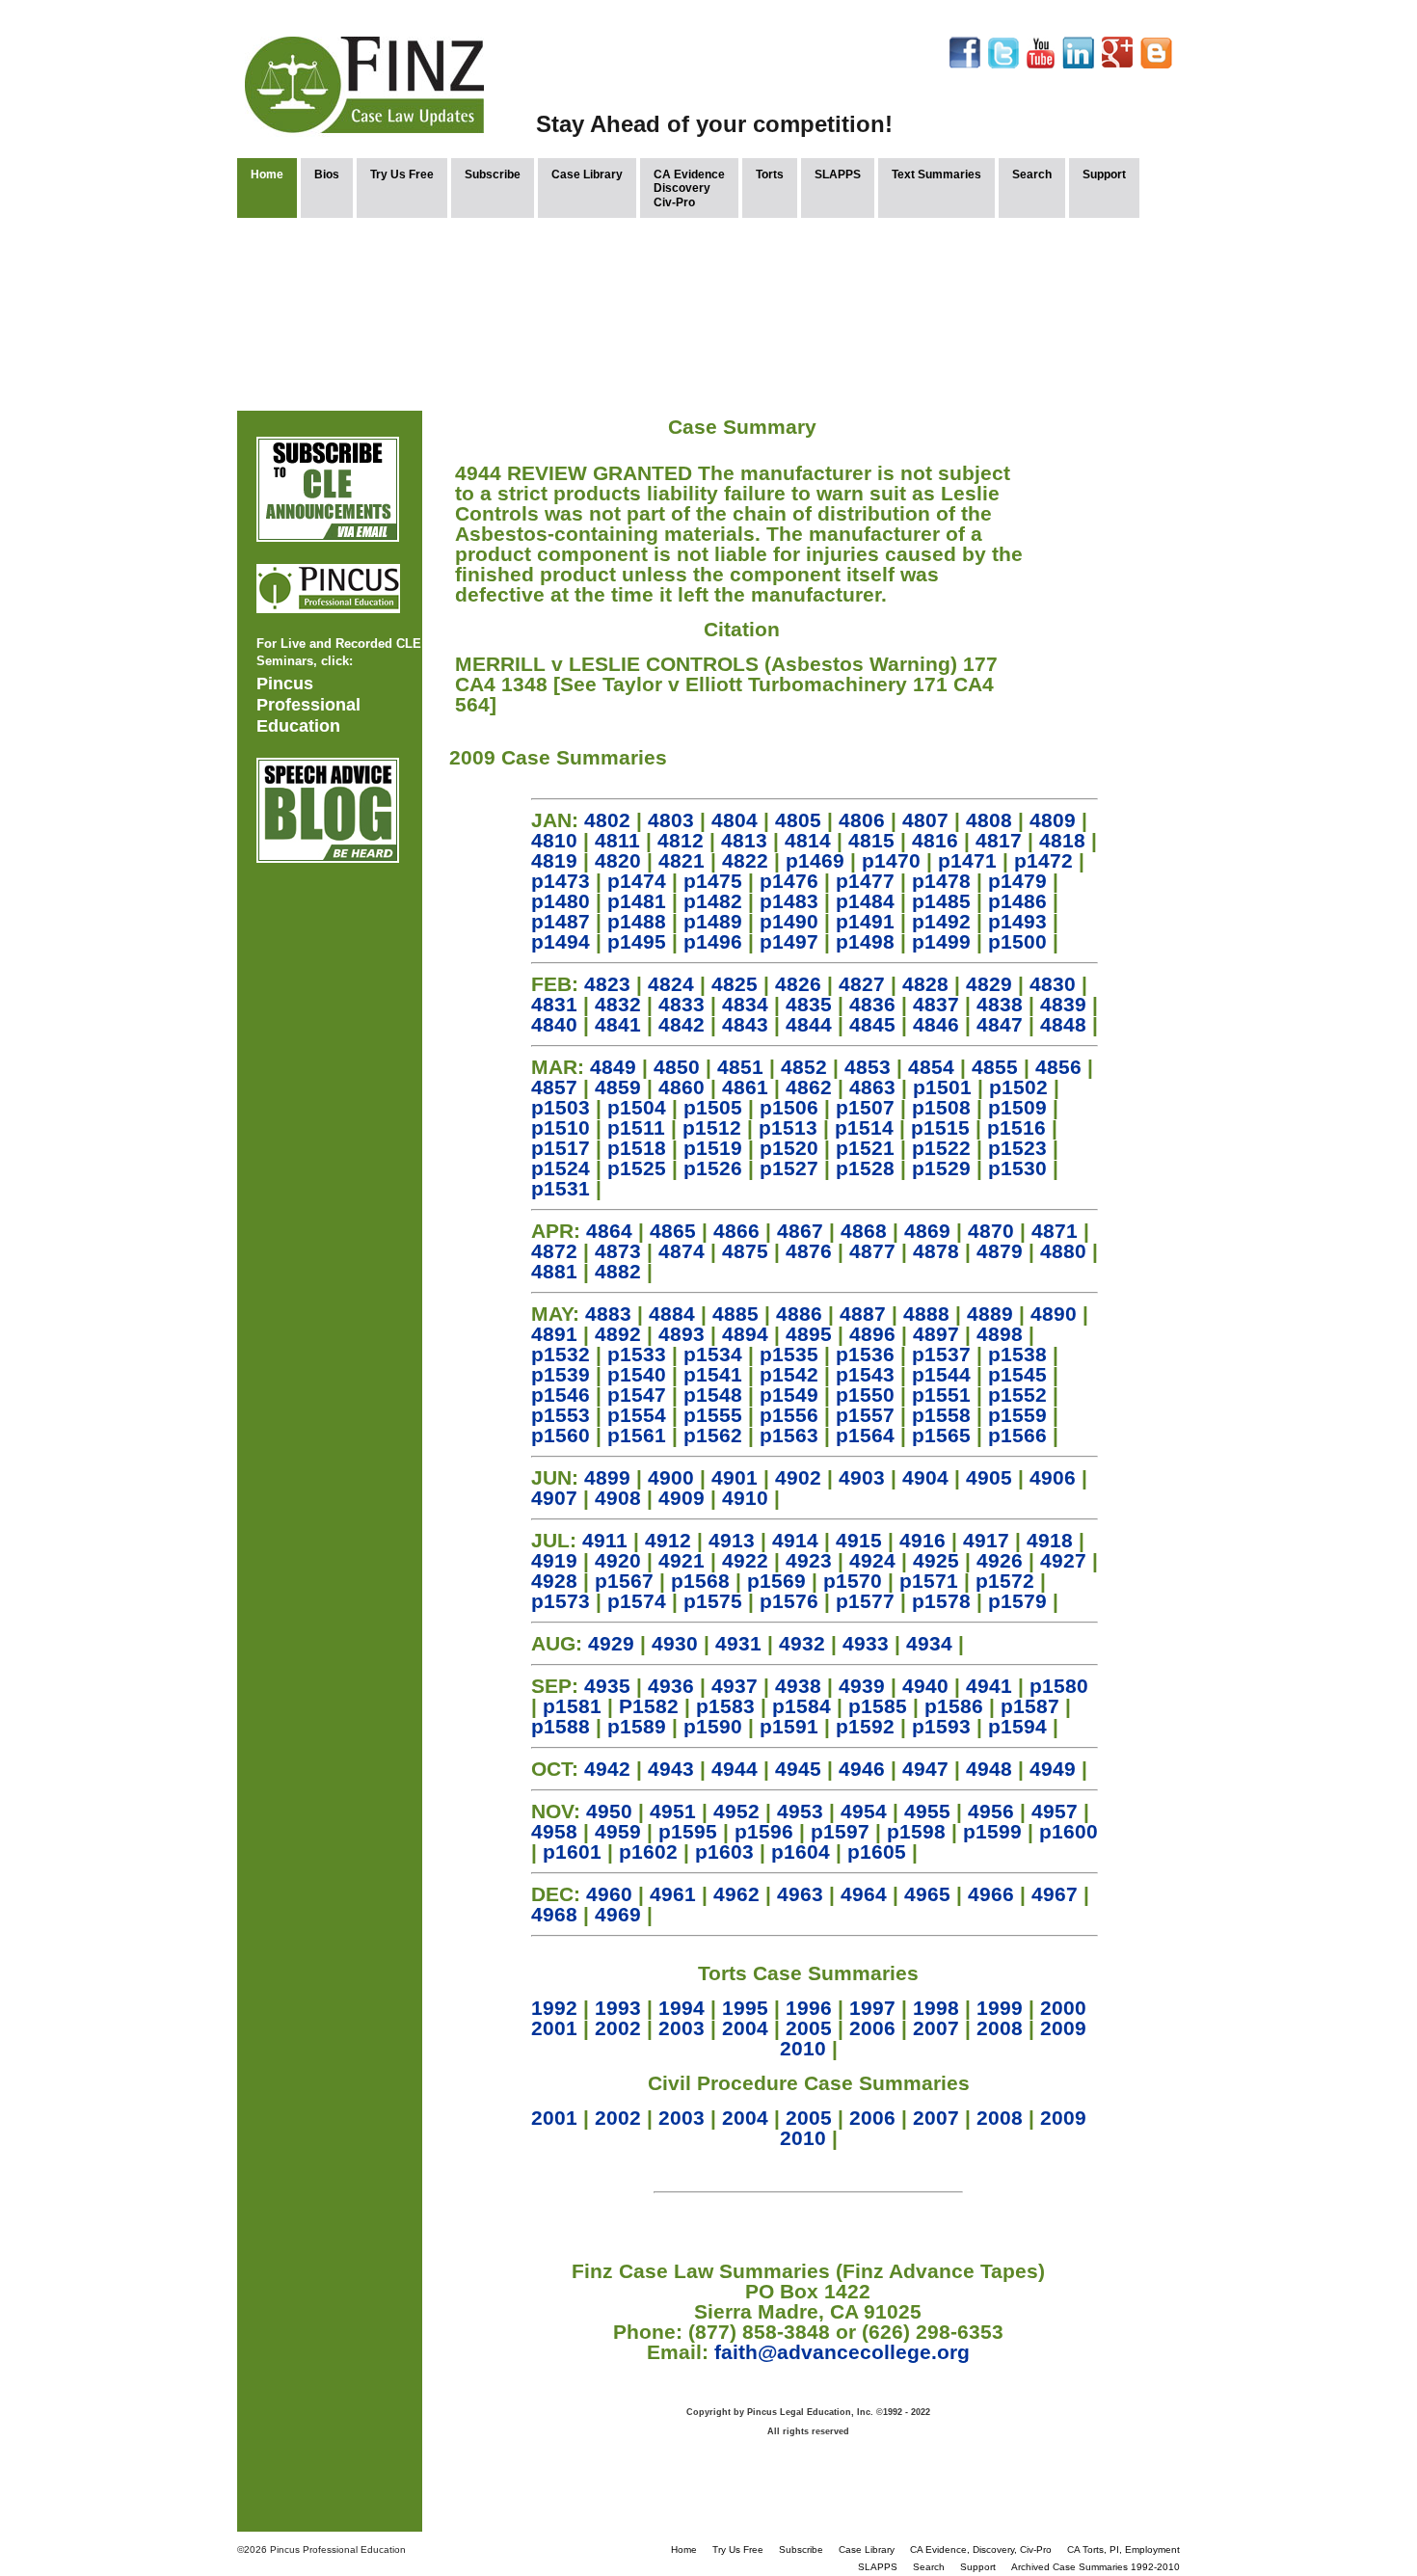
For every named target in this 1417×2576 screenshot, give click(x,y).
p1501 (942, 1087)
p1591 (789, 1726)
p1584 (802, 1706)
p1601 (572, 1851)
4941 (989, 1686)
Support (1104, 174)
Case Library (587, 174)
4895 (809, 1334)
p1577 (865, 1601)
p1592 (865, 1726)
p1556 (789, 1415)
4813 (744, 840)
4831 (554, 1004)
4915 (859, 1540)
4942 (607, 1769)
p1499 (941, 941)
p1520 (789, 1148)
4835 (809, 1004)
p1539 (561, 1374)
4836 (872, 1004)
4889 (990, 1314)
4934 (929, 1643)
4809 (1053, 820)
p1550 (865, 1395)
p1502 (1018, 1087)
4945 (798, 1769)
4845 (872, 1024)
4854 (931, 1067)
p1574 (637, 1601)
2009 (1063, 2028)
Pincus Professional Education (308, 705)
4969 (618, 1914)
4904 (925, 1477)
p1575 (713, 1601)
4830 (1053, 984)
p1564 (865, 1435)
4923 (809, 1560)
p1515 (940, 1127)
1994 (682, 2008)
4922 (745, 1560)
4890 (1054, 1314)
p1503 (561, 1107)
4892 (618, 1334)
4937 (735, 1686)
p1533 (637, 1354)
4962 (736, 1894)
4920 (618, 1560)
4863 (872, 1087)
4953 (800, 1811)
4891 (554, 1334)
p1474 (637, 881)
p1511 (636, 1127)
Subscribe (493, 174)
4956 (991, 1811)
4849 (613, 1067)
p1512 (712, 1127)
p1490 (789, 921)
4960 (609, 1894)
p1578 (941, 1601)
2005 (809, 2028)
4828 (925, 984)
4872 (554, 1251)
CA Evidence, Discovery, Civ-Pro (981, 2549)
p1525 (637, 1168)
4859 (618, 1087)
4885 (735, 1314)
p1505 (713, 1107)
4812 (681, 840)
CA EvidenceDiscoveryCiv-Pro (689, 188)
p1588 (561, 1726)
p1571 (929, 1581)
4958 (554, 1831)
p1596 (764, 1831)
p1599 (992, 1831)
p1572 (1005, 1581)
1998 (936, 2008)
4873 (618, 1251)
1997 (872, 2008)
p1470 (891, 860)
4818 (1062, 840)
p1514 (864, 1127)
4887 (863, 1314)
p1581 (572, 1706)
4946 (862, 1769)
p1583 (725, 1706)
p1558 (941, 1415)
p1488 (637, 921)
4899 (607, 1477)
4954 (864, 1811)
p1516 (1016, 1127)
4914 (795, 1540)
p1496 (713, 941)
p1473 (561, 881)
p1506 (789, 1107)
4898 (1000, 1334)
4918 (1050, 1540)
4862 (809, 1087)
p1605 (877, 1851)
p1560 (561, 1435)
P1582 (649, 1706)
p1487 (561, 921)
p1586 (954, 1706)
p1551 (941, 1395)
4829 (989, 984)
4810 (554, 840)
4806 (862, 820)
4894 (745, 1334)
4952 (736, 1811)
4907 (554, 1498)
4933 (866, 1643)
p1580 (1059, 1686)
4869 (927, 1231)
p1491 (865, 921)
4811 (617, 840)
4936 (671, 1686)
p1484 (865, 901)
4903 (862, 1477)
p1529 (941, 1168)
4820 (618, 860)
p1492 (941, 921)
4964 (864, 1894)
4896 (872, 1334)
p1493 (1017, 921)
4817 (999, 840)
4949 (1053, 1769)
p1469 (815, 860)
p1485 (941, 901)
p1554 (637, 1415)
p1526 (713, 1168)
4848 (1063, 1024)
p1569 (776, 1581)
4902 (798, 1477)
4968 (554, 1914)
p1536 (865, 1354)
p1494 (561, 941)
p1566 (1017, 1435)
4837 (936, 1004)
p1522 (941, 1148)
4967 (1055, 1894)
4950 (609, 1811)
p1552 (1017, 1395)
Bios (327, 174)
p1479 (1017, 881)
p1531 (561, 1188)
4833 (682, 1004)
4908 (618, 1498)
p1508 (941, 1107)
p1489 (713, 921)
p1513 (788, 1127)
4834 (745, 1004)
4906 (1053, 1477)
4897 (936, 1334)
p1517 (561, 1148)
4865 (673, 1231)
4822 (745, 860)
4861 (745, 1087)
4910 (745, 1498)
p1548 (713, 1395)
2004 (745, 2028)
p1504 (637, 1107)
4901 (735, 1477)
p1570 (853, 1581)
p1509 (1017, 1107)
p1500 (1017, 941)
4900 (671, 1477)
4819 (554, 860)
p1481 (637, 901)
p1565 (941, 1435)
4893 (682, 1334)
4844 (809, 1024)
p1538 (1017, 1354)
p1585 (878, 1706)
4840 (554, 1024)
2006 (872, 2028)
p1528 (865, 1168)
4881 (554, 1271)
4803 (671, 820)
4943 (671, 1769)
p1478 (941, 881)
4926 (1000, 1560)
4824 (671, 984)
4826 (798, 984)
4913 (732, 1540)
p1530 (1017, 1168)
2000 (1063, 2008)
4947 (925, 1769)
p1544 (941, 1374)
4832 (618, 1004)
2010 (803, 2048)
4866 (736, 1231)
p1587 (1030, 1706)
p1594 (1017, 1726)
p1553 (561, 1415)
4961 (673, 1894)
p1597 (840, 1831)
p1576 (789, 1601)
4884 (672, 1314)
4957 (1055, 1811)
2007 (936, 2028)
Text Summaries (936, 174)
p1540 (637, 1374)
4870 (991, 1231)
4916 (922, 1540)
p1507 (865, 1107)
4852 (804, 1067)
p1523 (1017, 1148)
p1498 (865, 941)
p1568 (700, 1581)
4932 (802, 1643)
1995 (745, 2008)
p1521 (865, 1148)
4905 (989, 1477)
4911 (605, 1540)
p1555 (713, 1415)
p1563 (789, 1435)
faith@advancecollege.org (842, 2352)
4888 (926, 1314)
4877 (872, 1251)
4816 (935, 840)
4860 (682, 1087)
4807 (925, 820)
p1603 (724, 1851)
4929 (611, 1643)
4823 (607, 984)
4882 (618, 1271)
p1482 (713, 901)
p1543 (865, 1374)
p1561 (637, 1435)
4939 (862, 1686)
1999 (1000, 2008)
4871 (1055, 1231)
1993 (618, 2008)
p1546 (561, 1395)
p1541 (713, 1374)
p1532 (561, 1354)
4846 (936, 1024)
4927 (1063, 1560)
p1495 (637, 941)
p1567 (624, 1581)
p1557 (865, 1415)
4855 (995, 1067)
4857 (554, 1087)
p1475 (713, 881)
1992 (554, 2008)
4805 (798, 820)
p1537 (941, 1354)
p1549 (789, 1395)
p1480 (561, 901)
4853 (868, 1067)
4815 (871, 840)
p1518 (637, 1148)
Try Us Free (402, 174)
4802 (607, 820)
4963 (800, 1894)
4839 (1063, 1004)
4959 (618, 1831)
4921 (682, 1560)
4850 (677, 1067)
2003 (682, 2028)
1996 (809, 2008)
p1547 (637, 1395)
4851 (740, 1067)
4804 (735, 820)
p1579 (1017, 1601)
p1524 (561, 1168)
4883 (608, 1314)
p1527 (789, 1168)
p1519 (713, 1148)
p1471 (967, 860)
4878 (936, 1251)
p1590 (713, 1726)
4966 (991, 1894)
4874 (682, 1251)
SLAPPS (838, 174)
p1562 (713, 1435)
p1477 (865, 881)
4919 (554, 1560)
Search (1032, 174)
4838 (1000, 1004)
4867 (800, 1231)
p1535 (789, 1354)
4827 (862, 984)
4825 (735, 984)
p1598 (916, 1831)
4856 (1058, 1067)
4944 (735, 1769)
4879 (1000, 1251)
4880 (1063, 1251)
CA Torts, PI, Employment (1123, 2549)
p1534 (713, 1354)
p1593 (941, 1726)
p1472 (1043, 860)
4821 (682, 860)
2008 (1000, 2028)
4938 (798, 1686)
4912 (668, 1540)
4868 (864, 1231)
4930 (675, 1643)
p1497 (789, 941)
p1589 (637, 1726)
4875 (745, 1251)
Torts (770, 174)
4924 (872, 1560)
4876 (809, 1251)
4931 (738, 1643)
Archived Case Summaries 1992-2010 (1096, 2567)
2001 (554, 2028)
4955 (927, 1811)
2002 (618, 2028)
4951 (673, 1811)
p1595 (688, 1831)
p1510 (561, 1127)
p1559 (1017, 1415)
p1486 (1017, 901)
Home (267, 174)
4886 (799, 1314)
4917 (986, 1540)
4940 (925, 1686)
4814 (808, 840)
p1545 (1017, 1374)
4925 (936, 1560)
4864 (609, 1231)
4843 (745, 1024)
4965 (927, 1894)
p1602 (648, 1851)
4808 (989, 820)
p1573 (561, 1601)
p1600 (1069, 1831)
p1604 (801, 1851)
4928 (554, 1581)
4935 (607, 1686)
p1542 (789, 1374)
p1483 (789, 901)
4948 (989, 1769)
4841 (618, 1024)
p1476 (789, 881)
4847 (1000, 1024)
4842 (682, 1024)
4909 (682, 1498)
